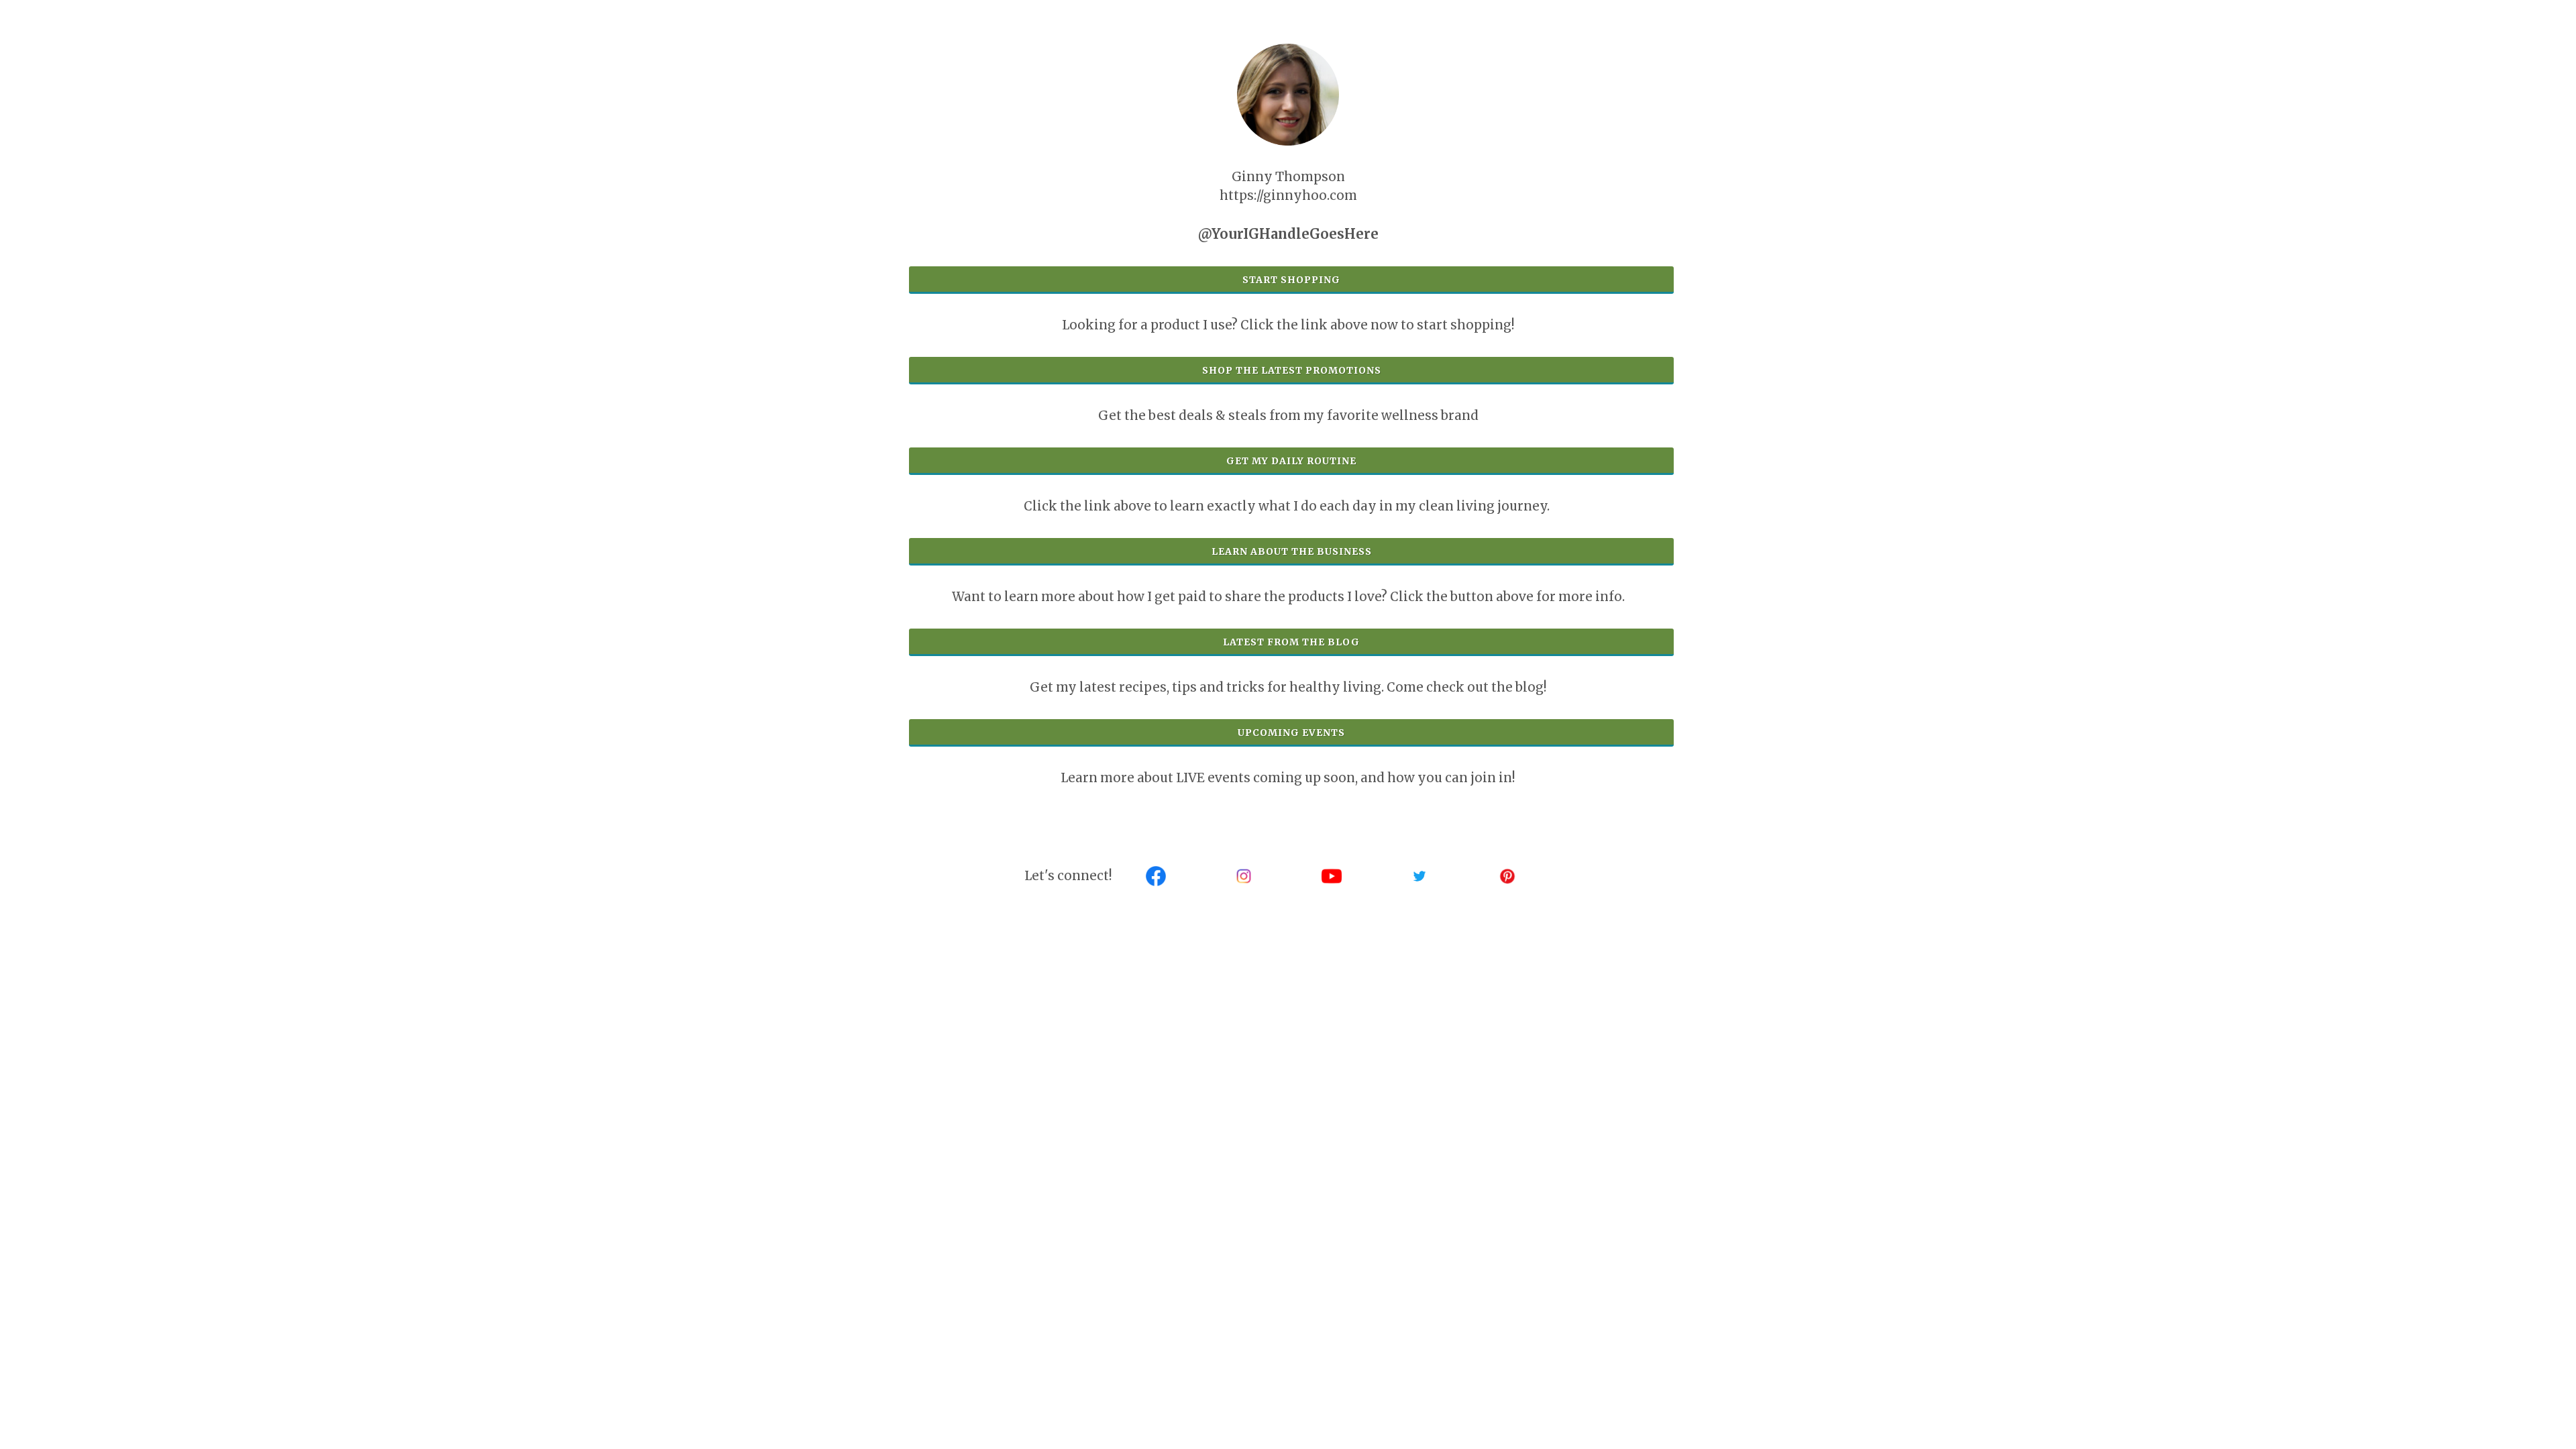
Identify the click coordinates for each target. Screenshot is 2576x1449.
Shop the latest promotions (1292, 370)
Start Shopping (1291, 280)
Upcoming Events (1291, 733)
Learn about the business (1292, 551)
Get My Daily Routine (1291, 461)
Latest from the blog (1291, 642)
